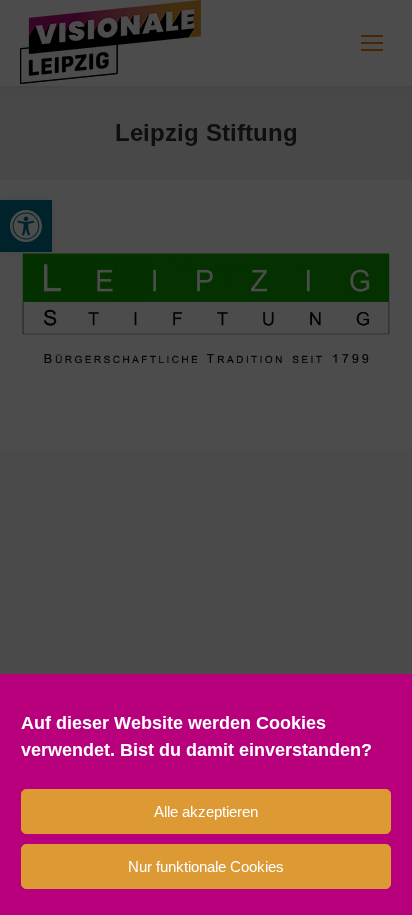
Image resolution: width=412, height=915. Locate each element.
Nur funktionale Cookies (206, 866)
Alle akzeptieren (206, 811)
